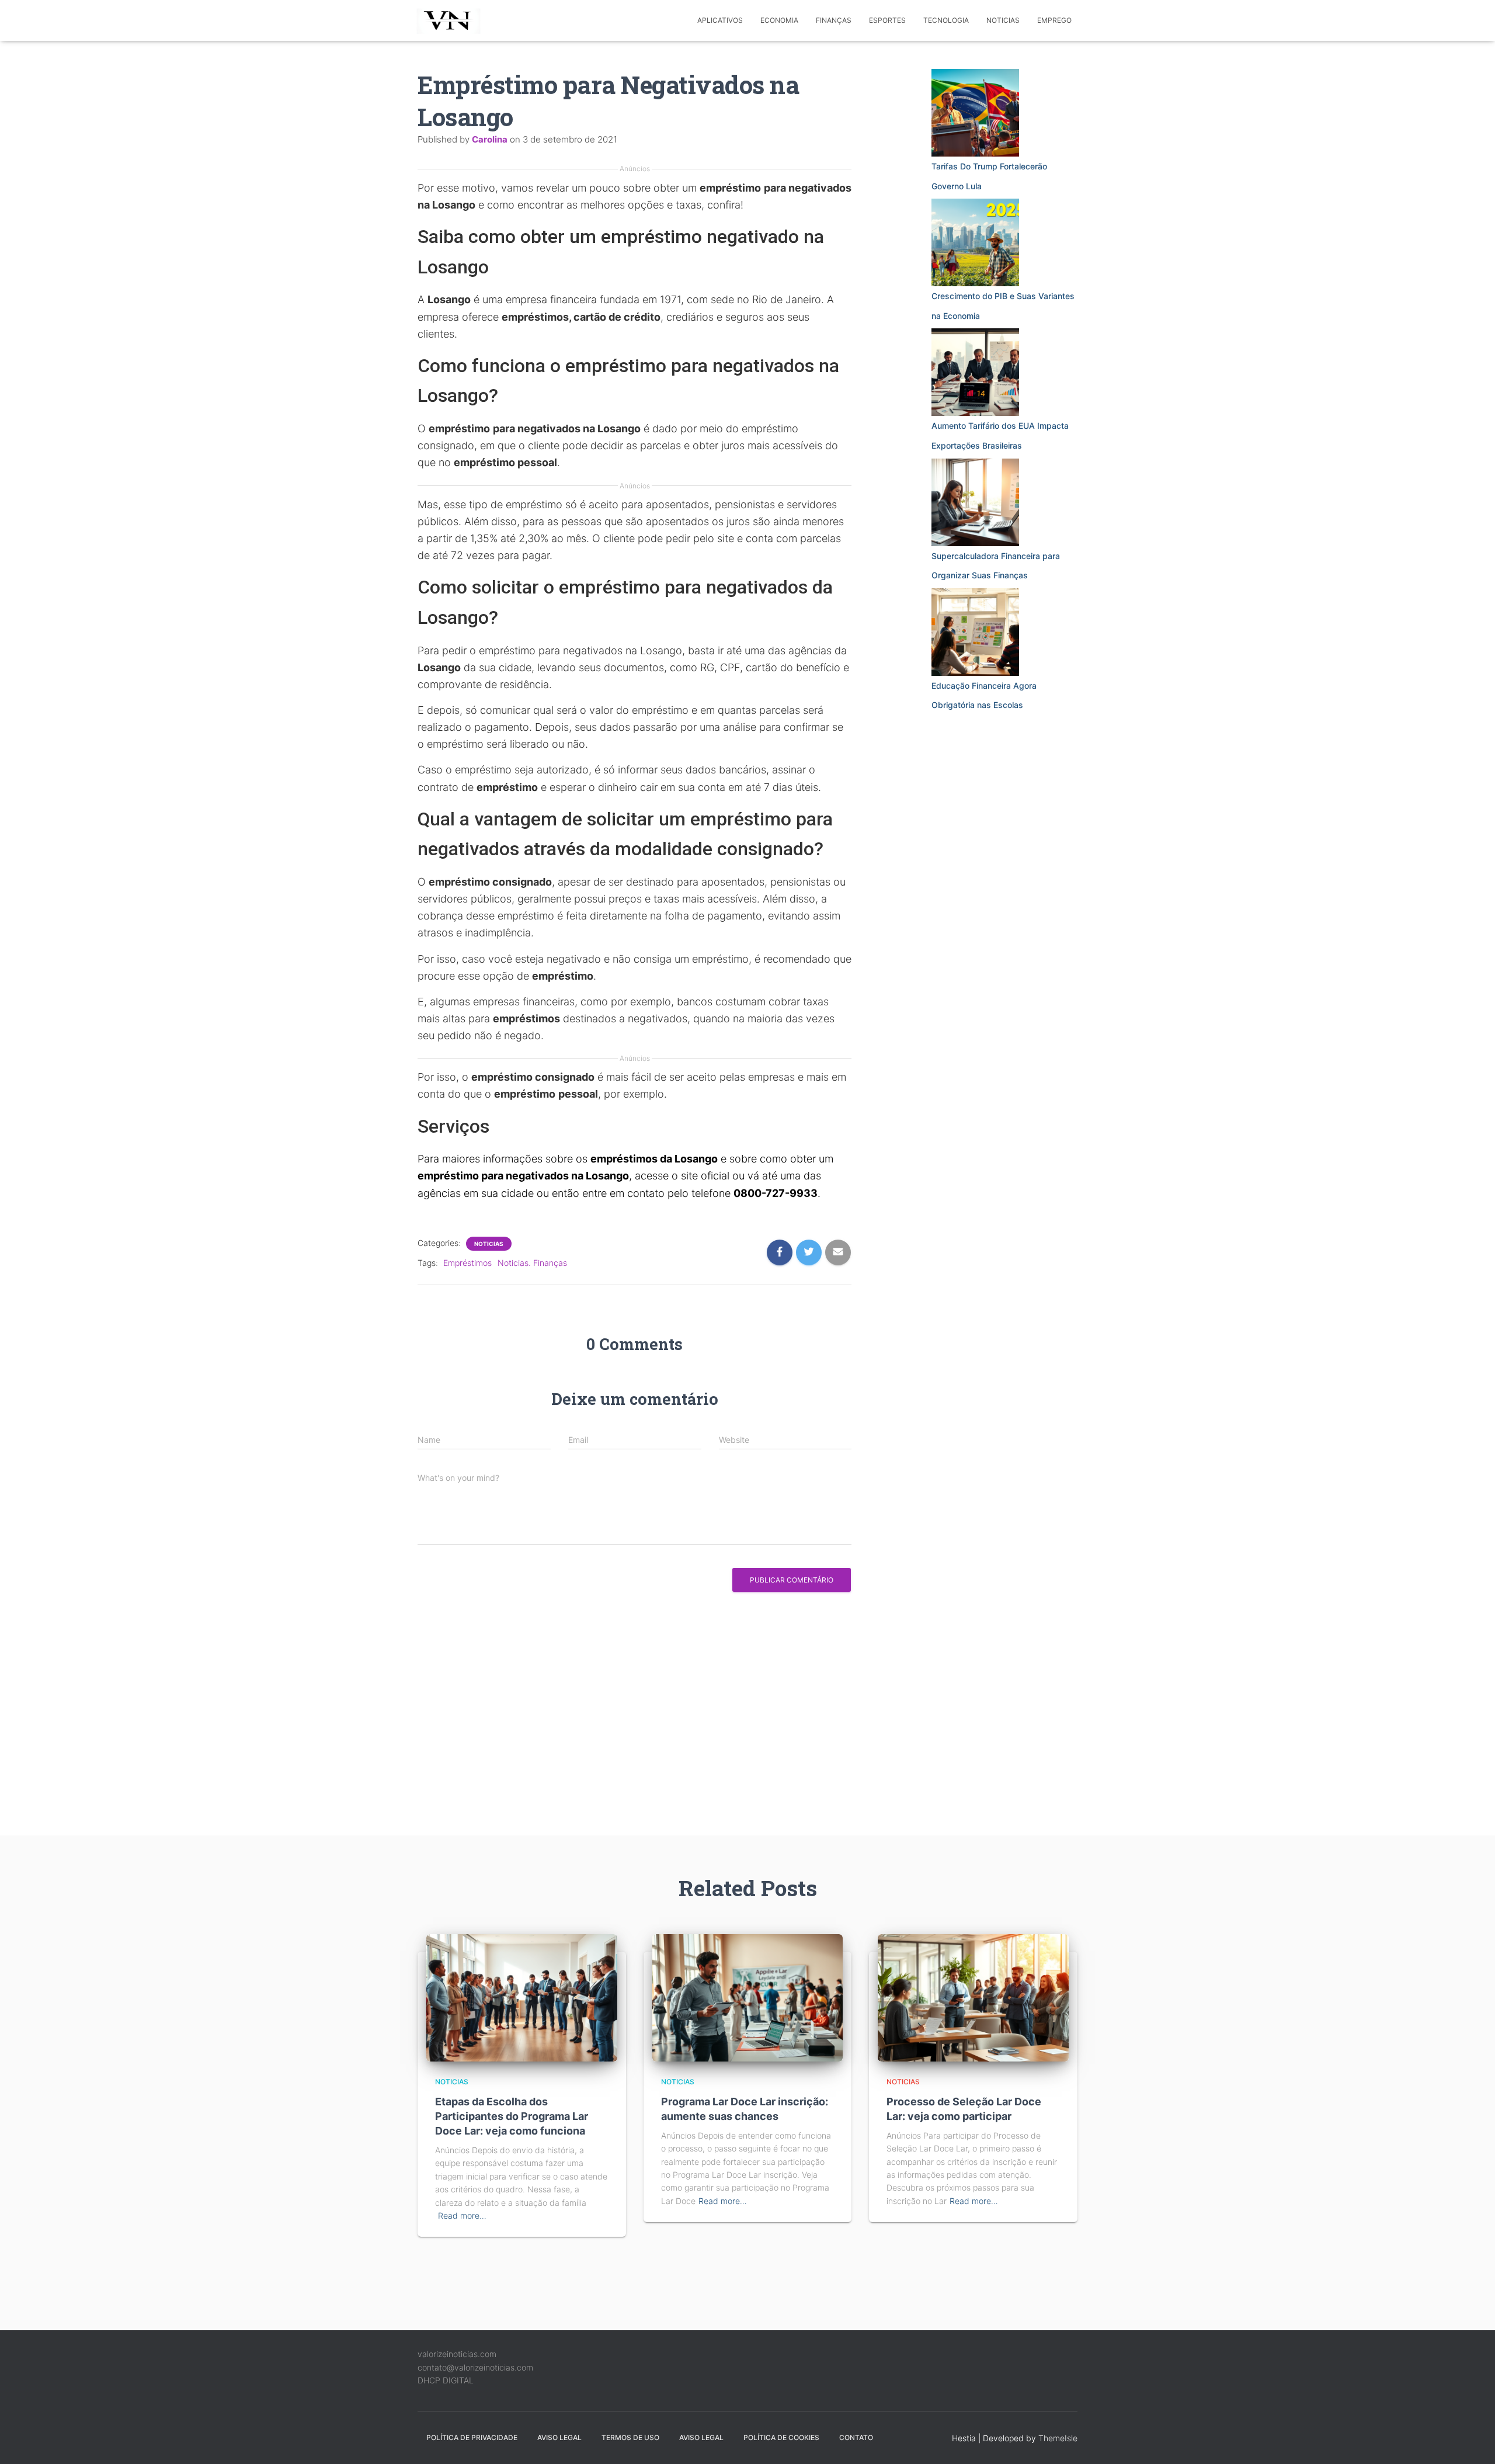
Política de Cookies (781, 2437)
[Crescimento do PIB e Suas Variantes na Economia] (975, 242)
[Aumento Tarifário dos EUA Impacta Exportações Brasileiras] (975, 372)
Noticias (1003, 20)
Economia (779, 20)
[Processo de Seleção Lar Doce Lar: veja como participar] (973, 1997)
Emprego (1054, 20)
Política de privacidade (472, 2437)
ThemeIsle (1058, 2438)
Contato (856, 2437)
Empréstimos (467, 1263)
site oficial (705, 1176)
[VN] (451, 20)
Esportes (887, 20)
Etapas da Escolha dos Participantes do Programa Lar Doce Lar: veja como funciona (512, 2116)
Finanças (834, 20)
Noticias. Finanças (532, 1263)
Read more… (462, 2215)
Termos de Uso (630, 2437)
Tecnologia (946, 20)
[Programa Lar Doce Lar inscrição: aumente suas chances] (748, 1997)
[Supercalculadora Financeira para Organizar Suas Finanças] (975, 502)
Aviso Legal (559, 2437)
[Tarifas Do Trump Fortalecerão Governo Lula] (975, 113)
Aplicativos (720, 20)
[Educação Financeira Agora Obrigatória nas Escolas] (975, 632)
